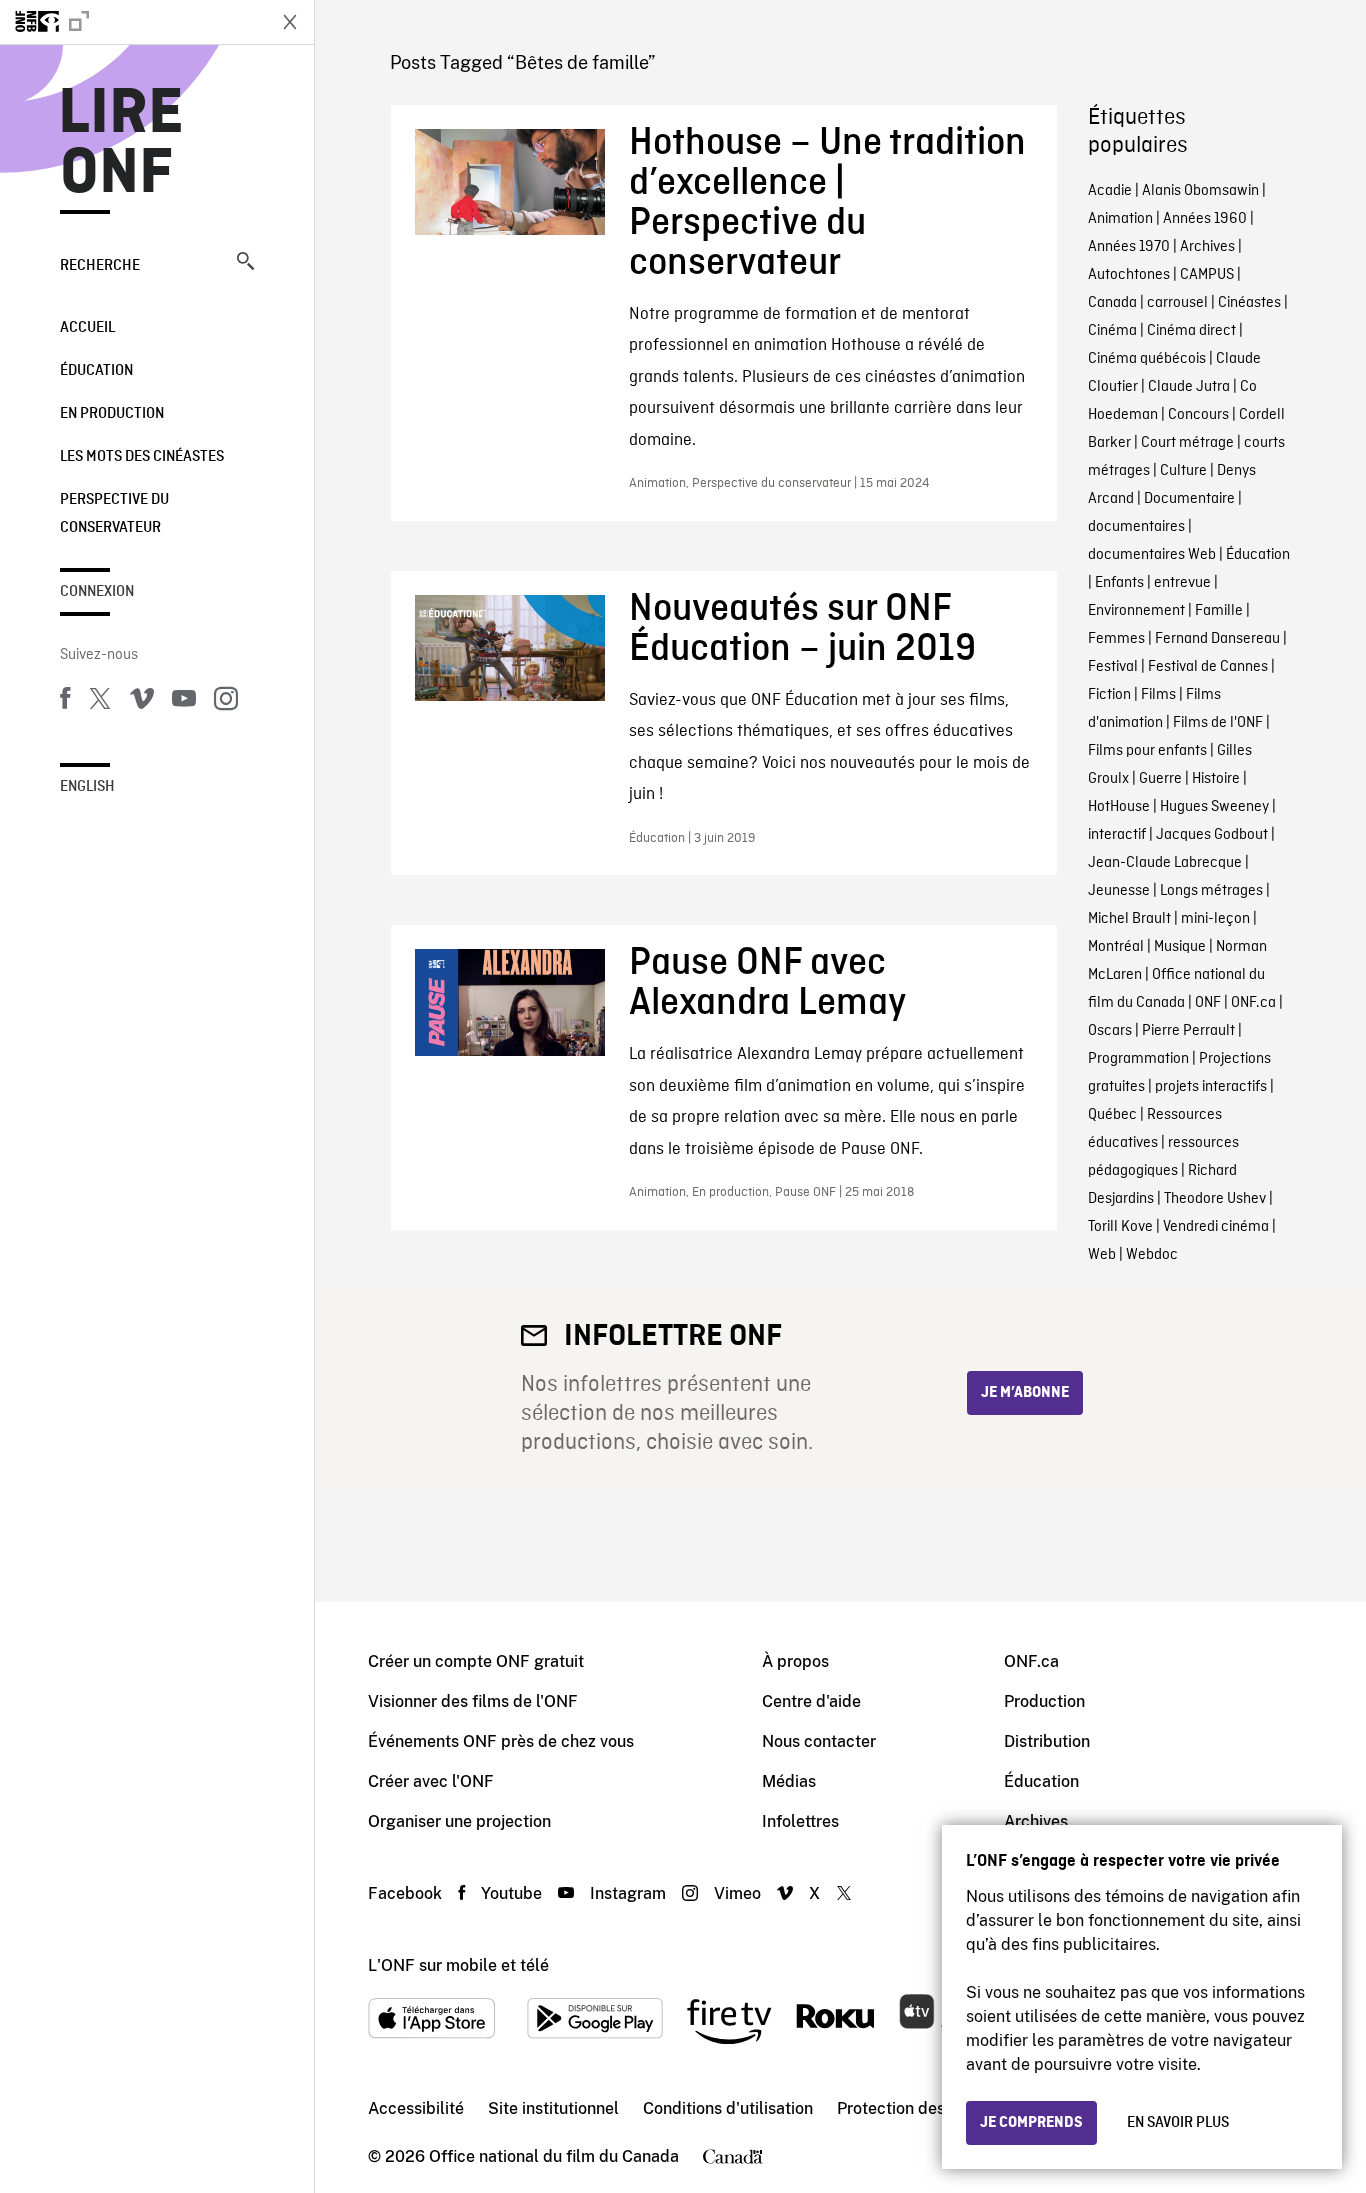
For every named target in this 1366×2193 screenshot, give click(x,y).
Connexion (97, 592)
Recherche (100, 266)
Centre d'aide (811, 1701)
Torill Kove (1120, 1227)
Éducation (96, 371)
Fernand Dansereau (1217, 639)
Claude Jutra (1189, 387)
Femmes (1116, 639)
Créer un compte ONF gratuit (476, 1661)
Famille (1219, 611)
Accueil (87, 328)
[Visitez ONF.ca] (132, 22)
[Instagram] (226, 702)
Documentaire (1189, 499)
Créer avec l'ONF (431, 1781)
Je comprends (1031, 2123)
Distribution (1047, 1741)
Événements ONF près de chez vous (501, 1741)
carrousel (1177, 303)
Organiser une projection (459, 1821)
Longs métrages (1211, 891)
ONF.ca (1253, 1003)
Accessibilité (416, 2108)
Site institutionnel (553, 2108)
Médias (789, 1781)
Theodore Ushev (1215, 1199)
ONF (1208, 1003)
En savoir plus (1178, 2123)
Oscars (1110, 1031)
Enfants (1119, 583)
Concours (1198, 415)
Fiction (1109, 695)
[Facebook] (65, 702)
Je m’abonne (1025, 1393)
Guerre (1160, 779)
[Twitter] (100, 702)
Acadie (1110, 191)
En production (112, 414)
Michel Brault (1129, 919)
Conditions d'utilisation (728, 2108)
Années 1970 (1129, 247)
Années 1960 (1205, 219)
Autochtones (1129, 275)
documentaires (1136, 527)
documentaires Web (1152, 555)
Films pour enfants (1147, 751)
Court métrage (1187, 443)
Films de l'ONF (1218, 723)
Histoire (1216, 779)
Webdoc (1152, 1255)
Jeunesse (1119, 891)
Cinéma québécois (1147, 359)
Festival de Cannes (1208, 667)
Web (1102, 1255)
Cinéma (1112, 331)
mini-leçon (1215, 919)
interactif (1117, 835)
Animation (1120, 219)
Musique (1180, 947)
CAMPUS (1207, 275)
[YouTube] (184, 702)
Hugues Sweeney (1214, 807)
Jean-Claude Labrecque (1165, 863)
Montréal (1116, 947)
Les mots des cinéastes (142, 457)
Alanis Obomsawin (1200, 191)
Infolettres (800, 1821)
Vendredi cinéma (1216, 1227)
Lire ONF (121, 144)
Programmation (1138, 1059)
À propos (795, 1661)
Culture (1183, 471)
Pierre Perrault (1188, 1031)
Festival (1113, 667)
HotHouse (1119, 807)
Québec (1112, 1115)
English (87, 787)
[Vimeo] (142, 702)
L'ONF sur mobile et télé (458, 1965)
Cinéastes (1249, 303)
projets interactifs (1211, 1087)
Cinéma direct (1191, 331)
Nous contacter (819, 1741)
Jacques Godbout (1212, 835)
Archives (1207, 247)
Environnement (1136, 611)
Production (1044, 1701)
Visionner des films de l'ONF (473, 1701)
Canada (1112, 303)
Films (1158, 695)
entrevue (1182, 583)
